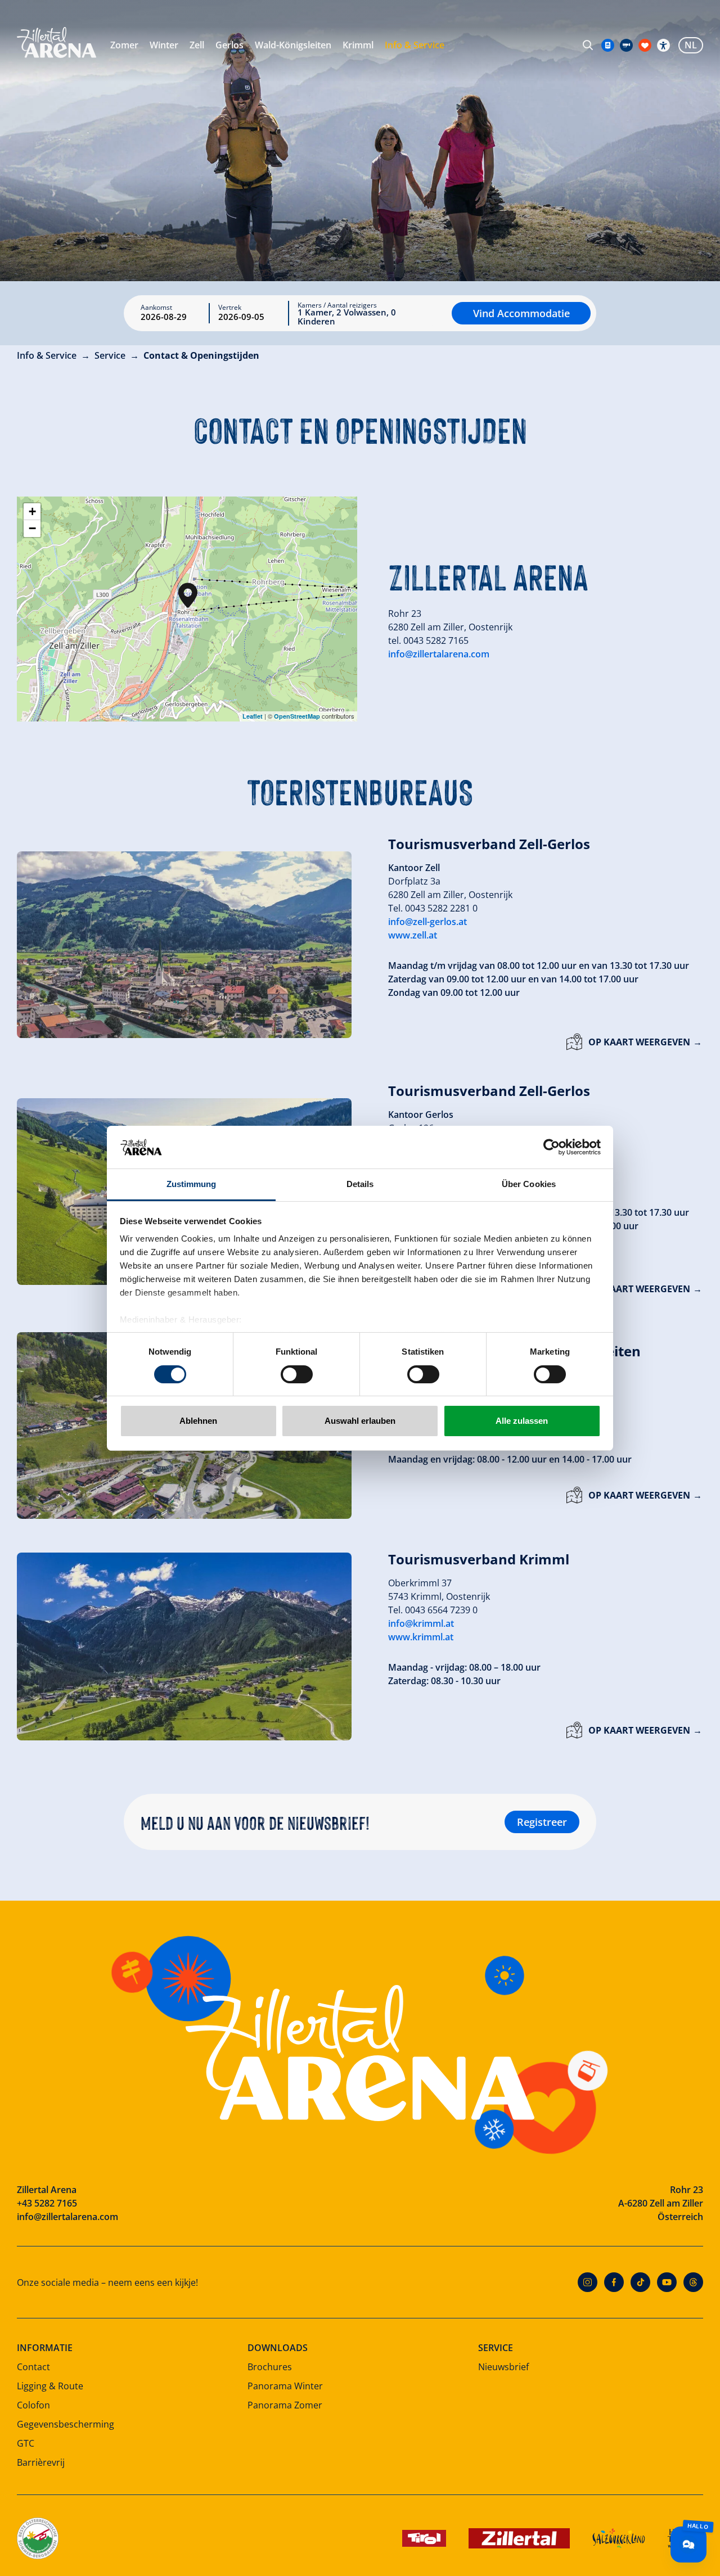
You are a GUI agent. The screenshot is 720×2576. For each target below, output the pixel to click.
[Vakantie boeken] (645, 45)
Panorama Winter (285, 2386)
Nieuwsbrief (503, 2367)
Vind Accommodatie (521, 313)
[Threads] (693, 2282)
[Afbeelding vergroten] (184, 945)
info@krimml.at (421, 1623)
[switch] (297, 1374)
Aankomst (156, 308)
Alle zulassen (522, 1421)
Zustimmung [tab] (192, 1184)
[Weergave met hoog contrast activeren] (663, 45)
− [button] (32, 528)
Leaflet (253, 716)
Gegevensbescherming (66, 2424)
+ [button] (32, 511)
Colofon (33, 2405)
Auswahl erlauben (360, 1421)
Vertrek (230, 308)
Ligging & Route (50, 2386)
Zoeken (588, 45)
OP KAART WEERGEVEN (639, 1042)
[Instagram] (588, 2282)
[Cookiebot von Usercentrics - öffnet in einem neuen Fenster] (552, 1147)
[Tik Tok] (640, 2282)
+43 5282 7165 (47, 2203)
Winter (164, 45)
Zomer (124, 45)
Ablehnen (198, 1421)
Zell (197, 45)
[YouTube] (667, 2282)
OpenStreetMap (297, 716)
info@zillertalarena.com (439, 654)
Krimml (358, 45)
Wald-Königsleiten (293, 45)
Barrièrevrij (41, 2462)
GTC (26, 2443)
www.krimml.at (421, 1637)
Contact (33, 2367)
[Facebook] (614, 2282)
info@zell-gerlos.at (427, 922)
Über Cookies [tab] (529, 1184)
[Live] (626, 45)
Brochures (270, 2367)
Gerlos (229, 45)
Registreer (542, 1822)
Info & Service (415, 45)
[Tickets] (608, 45)
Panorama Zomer (285, 2405)
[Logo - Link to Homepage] (57, 42)
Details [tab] (360, 1184)
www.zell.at (413, 935)
